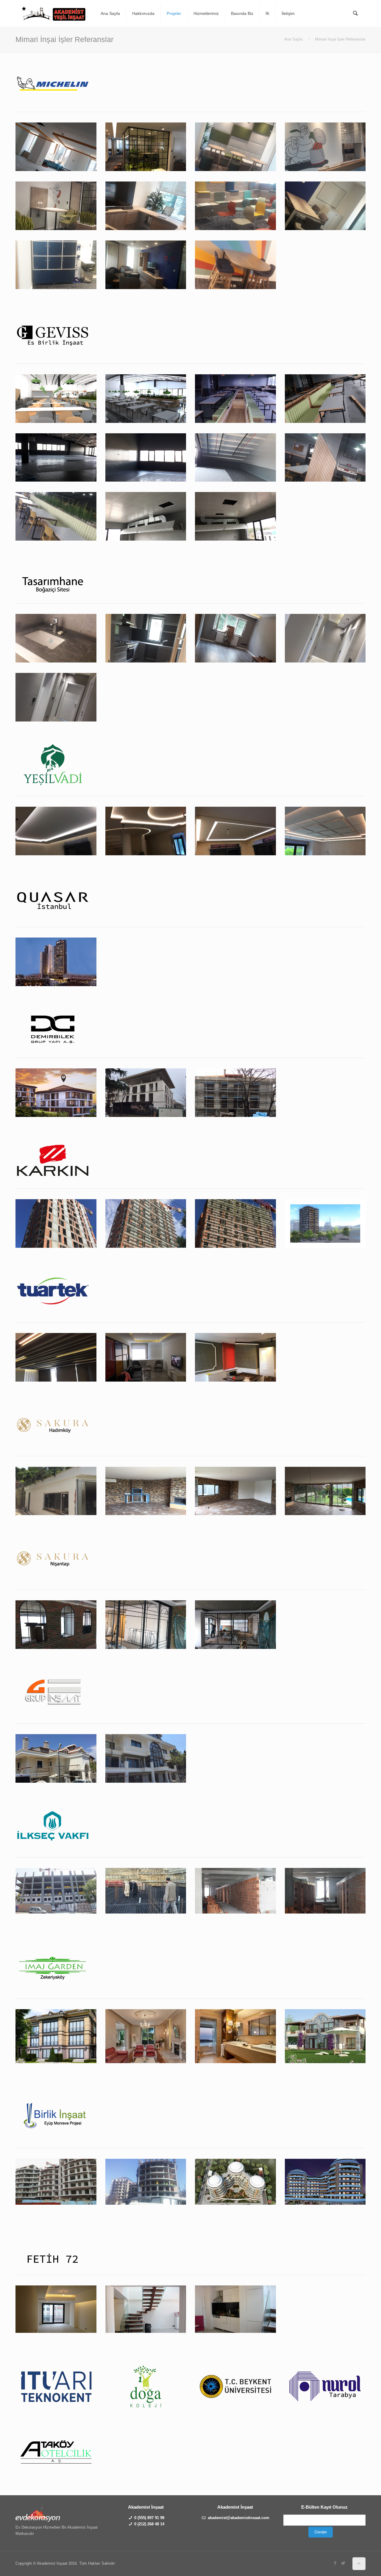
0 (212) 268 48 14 (149, 2524)
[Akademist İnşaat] (54, 13)
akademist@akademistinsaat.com (239, 2518)
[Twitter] (343, 2563)
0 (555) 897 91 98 (149, 2518)
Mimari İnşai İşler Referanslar (340, 39)
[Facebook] (335, 2563)
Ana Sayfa (293, 39)
